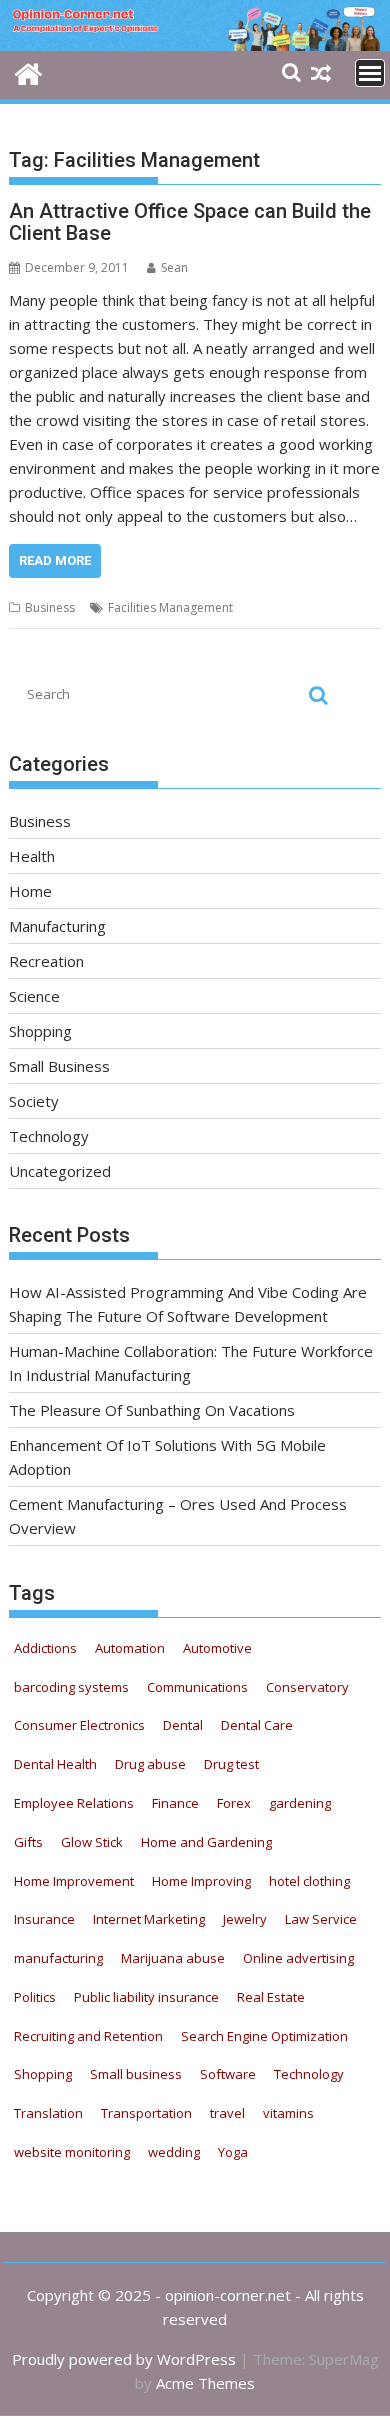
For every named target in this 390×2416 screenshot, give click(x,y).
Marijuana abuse (173, 1958)
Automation (130, 1648)
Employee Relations (74, 1803)
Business (50, 607)
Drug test (231, 1764)
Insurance (44, 1919)
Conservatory (307, 1687)
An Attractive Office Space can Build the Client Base (190, 222)
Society (34, 1101)
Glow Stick (92, 1842)
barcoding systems (71, 1687)
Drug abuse (150, 1764)
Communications (197, 1687)
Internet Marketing (149, 1919)
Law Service (321, 1919)
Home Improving (201, 1881)
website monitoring (72, 2152)
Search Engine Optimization (264, 2036)
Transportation (146, 2113)
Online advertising (298, 1958)
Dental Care (257, 1725)
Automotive (217, 1648)
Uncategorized (60, 1171)
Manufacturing (57, 926)
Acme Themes (205, 2383)
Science (34, 996)
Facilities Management (170, 607)
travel (227, 2113)
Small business (136, 2074)
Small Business (59, 1066)
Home (30, 891)
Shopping (40, 1031)
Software (228, 2074)
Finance (175, 1803)
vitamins (288, 2113)
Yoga (233, 2152)
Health (32, 856)
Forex (234, 1803)
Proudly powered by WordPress (124, 2359)
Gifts (28, 1842)
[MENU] (370, 73)
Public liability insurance (146, 1997)
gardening (300, 1803)
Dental (183, 1725)
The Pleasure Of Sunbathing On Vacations (152, 1410)
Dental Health (55, 1764)
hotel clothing (309, 1881)
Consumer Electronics (79, 1725)
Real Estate (271, 1997)
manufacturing (58, 1958)
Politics (35, 1997)
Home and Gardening (206, 1842)
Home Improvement (74, 1881)
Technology (49, 1136)
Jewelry (245, 1919)
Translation (48, 2113)
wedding (174, 2152)
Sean (174, 267)
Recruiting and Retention (88, 2036)
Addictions (45, 1648)
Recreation (46, 961)
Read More (55, 560)
